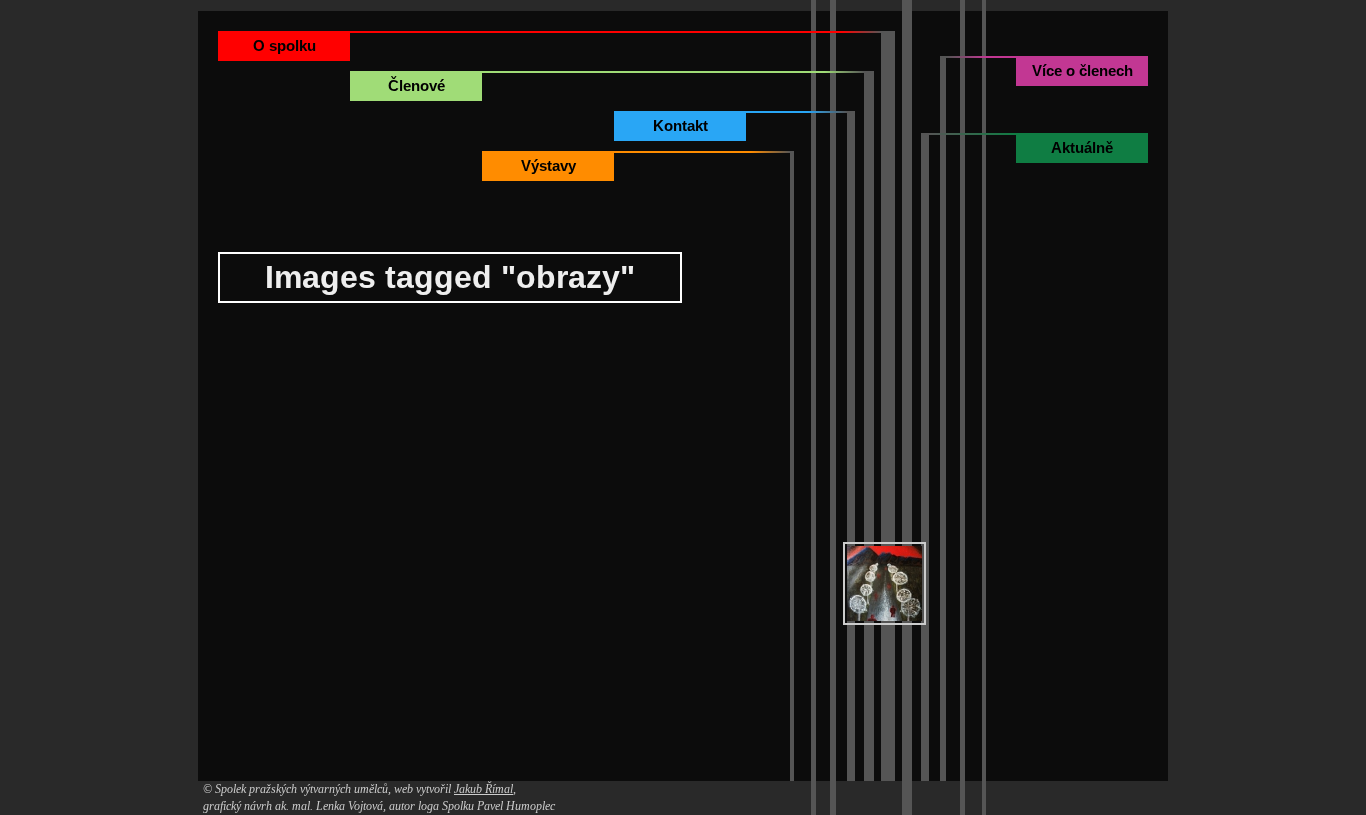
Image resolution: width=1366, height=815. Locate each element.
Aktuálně (1082, 147)
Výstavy (548, 165)
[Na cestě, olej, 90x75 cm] (884, 583)
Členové (416, 85)
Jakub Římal (483, 789)
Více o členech (1082, 70)
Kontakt (680, 125)
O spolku (284, 45)
